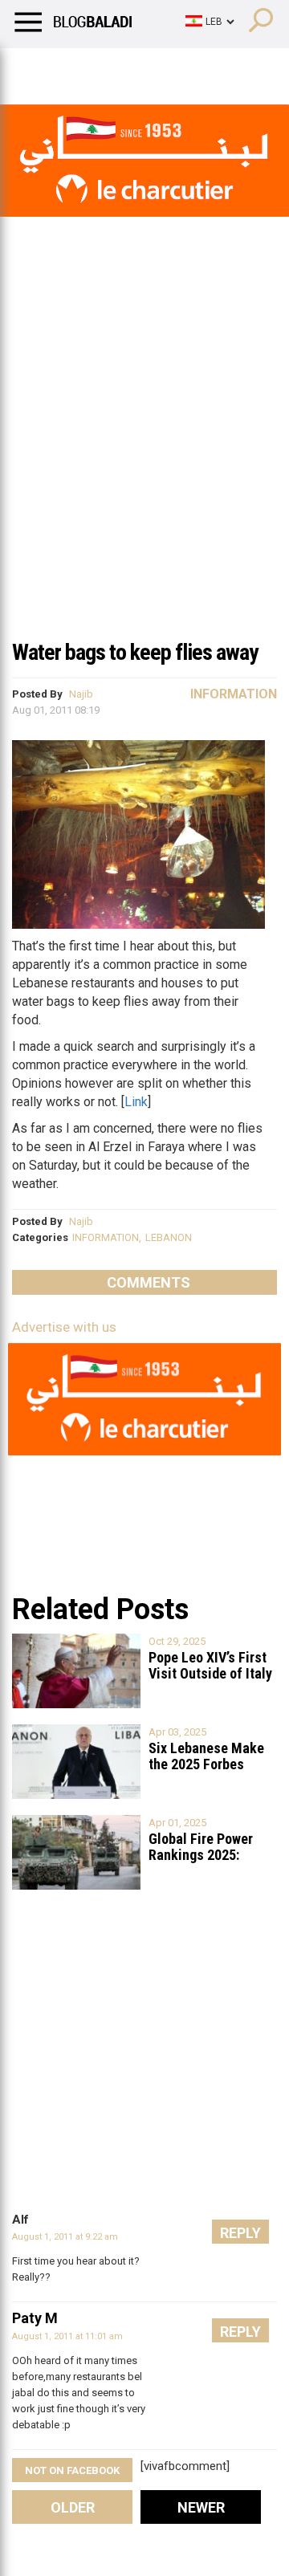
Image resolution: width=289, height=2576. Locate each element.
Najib (81, 694)
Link (136, 1102)
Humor (104, 68)
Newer (201, 2507)
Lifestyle (36, 68)
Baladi (219, 68)
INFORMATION (106, 1237)
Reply (240, 2233)
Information (234, 694)
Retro (162, 68)
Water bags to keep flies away (135, 652)
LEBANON (169, 1237)
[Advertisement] (144, 477)
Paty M (35, 2318)
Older (73, 2507)
